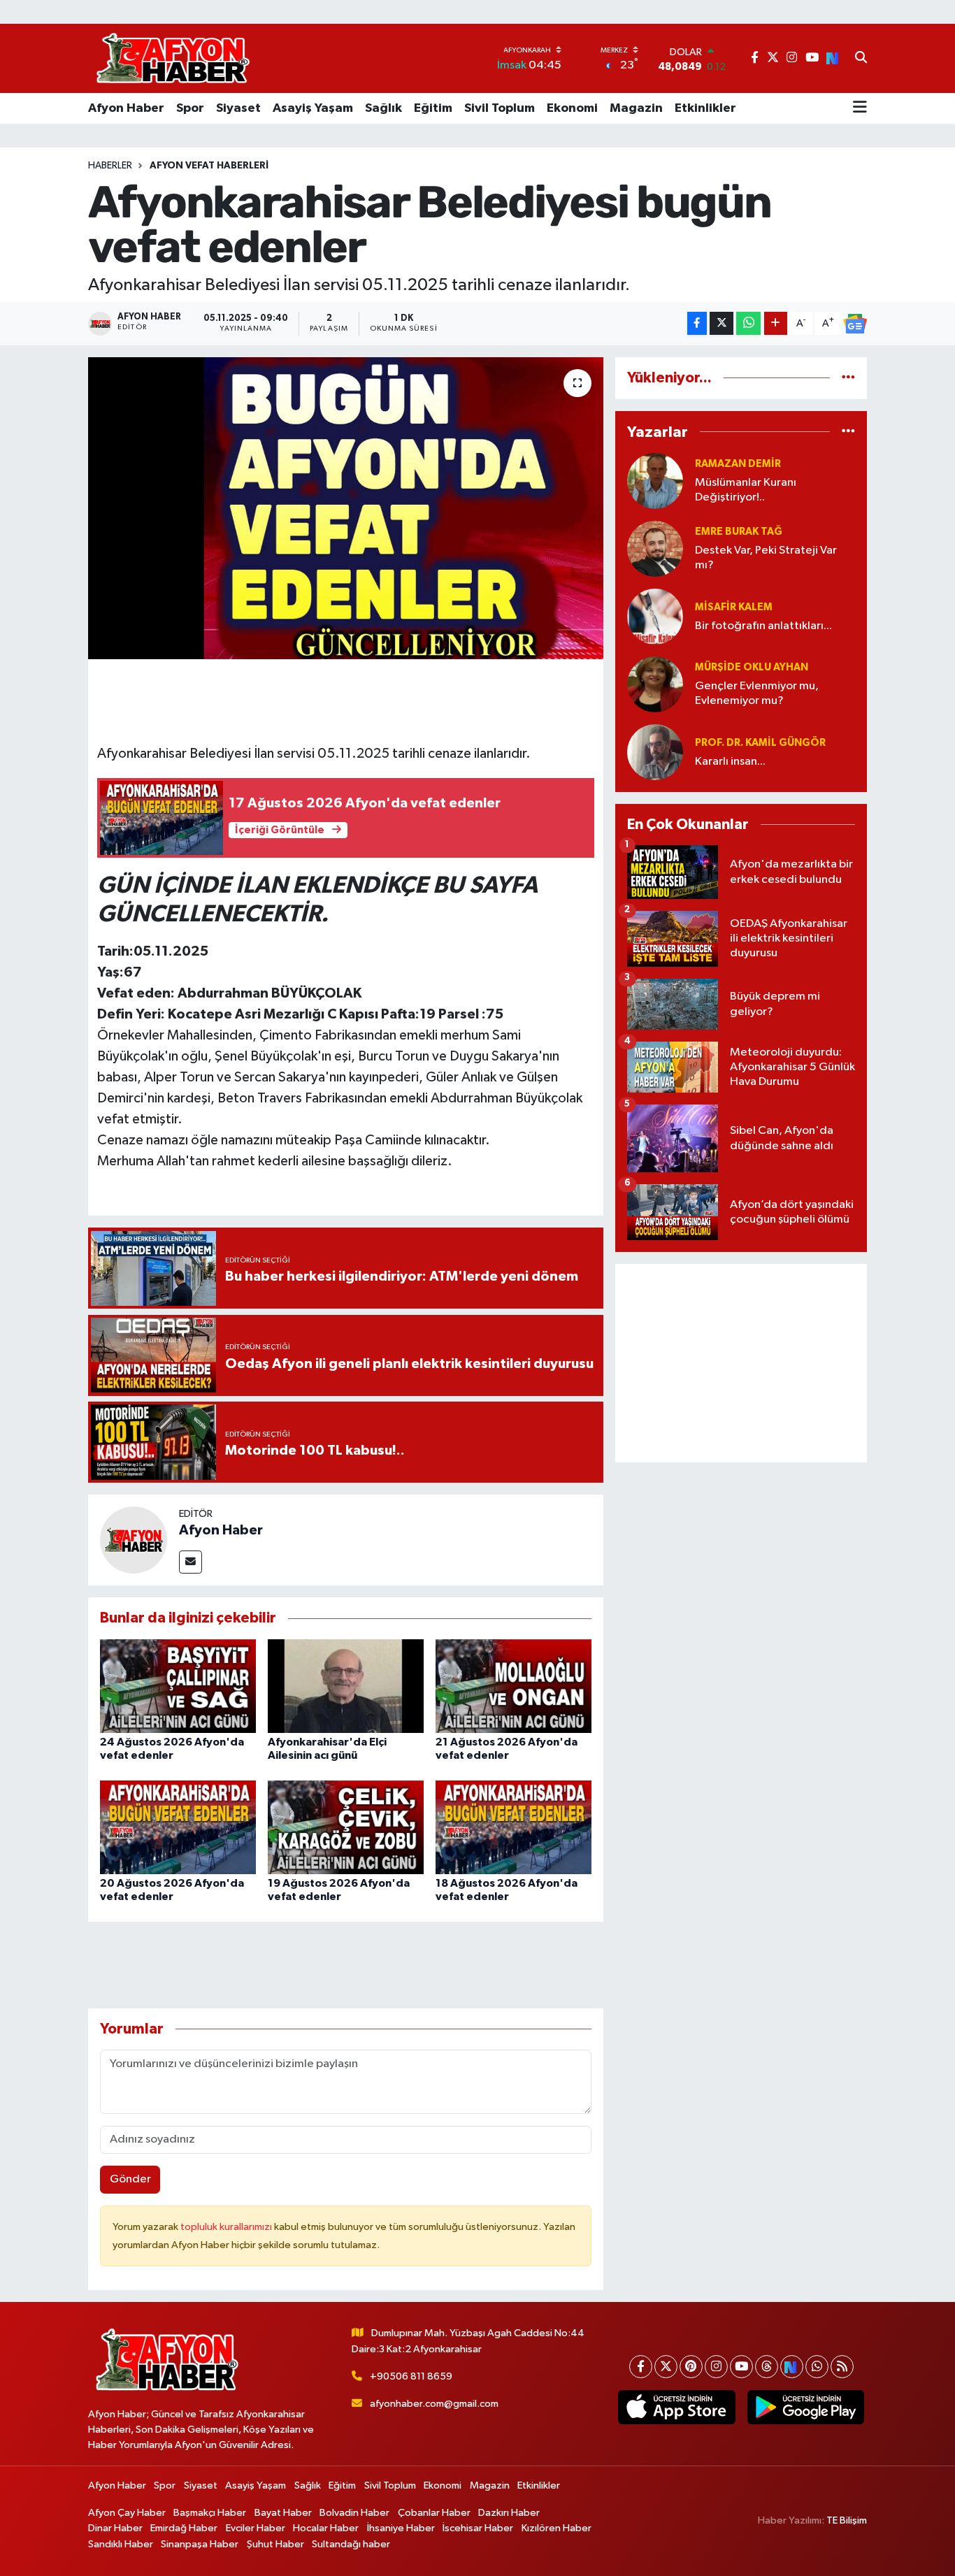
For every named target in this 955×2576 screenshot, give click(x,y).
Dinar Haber (115, 2528)
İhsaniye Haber (401, 2528)
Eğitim (433, 108)
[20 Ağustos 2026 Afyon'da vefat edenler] (178, 1827)
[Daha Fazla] (776, 323)
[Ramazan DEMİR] (655, 481)
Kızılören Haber (557, 2528)
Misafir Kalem (734, 607)
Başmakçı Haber (210, 2513)
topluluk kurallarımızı (227, 2227)
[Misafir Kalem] (655, 616)
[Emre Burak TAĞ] (655, 548)
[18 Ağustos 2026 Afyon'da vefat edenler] (514, 1827)
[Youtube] (741, 2367)
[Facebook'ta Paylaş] (697, 323)
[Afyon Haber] (134, 1540)
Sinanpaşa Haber (200, 2544)
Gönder (130, 2179)
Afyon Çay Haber (127, 2513)
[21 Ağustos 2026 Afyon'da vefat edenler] (514, 1686)
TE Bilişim (847, 2520)
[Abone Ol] (855, 324)
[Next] (792, 2367)
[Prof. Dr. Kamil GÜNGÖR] (655, 752)
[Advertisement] (741, 1363)
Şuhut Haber (275, 2544)
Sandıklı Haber (121, 2544)
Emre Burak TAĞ (739, 532)
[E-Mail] (191, 1562)
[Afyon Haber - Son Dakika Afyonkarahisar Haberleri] (173, 58)
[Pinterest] (691, 2367)
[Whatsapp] (817, 2367)
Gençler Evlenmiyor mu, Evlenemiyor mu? (757, 693)
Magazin (636, 108)
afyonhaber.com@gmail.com (434, 2404)
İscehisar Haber (478, 2528)
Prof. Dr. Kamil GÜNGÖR (760, 743)
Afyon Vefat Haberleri (209, 166)
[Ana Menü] (860, 108)
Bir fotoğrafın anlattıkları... (763, 626)
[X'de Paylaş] (721, 323)
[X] (666, 2367)
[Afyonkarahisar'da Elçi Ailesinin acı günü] (346, 1686)
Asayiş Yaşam (313, 108)
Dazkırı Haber (509, 2513)
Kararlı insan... (730, 762)
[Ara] (861, 59)
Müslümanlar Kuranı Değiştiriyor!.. (746, 490)
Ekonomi (572, 108)
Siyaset (238, 108)
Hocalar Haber (326, 2528)
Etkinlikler (705, 108)
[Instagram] (716, 2367)
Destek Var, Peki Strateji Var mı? (766, 558)
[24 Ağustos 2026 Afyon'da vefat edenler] (178, 1686)
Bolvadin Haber (354, 2513)
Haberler (110, 166)
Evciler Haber (256, 2528)
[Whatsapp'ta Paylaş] (748, 323)
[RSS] (842, 2367)
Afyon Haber (126, 108)
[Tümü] (848, 378)
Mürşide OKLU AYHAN (752, 667)
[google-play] (805, 2408)
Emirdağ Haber (184, 2528)
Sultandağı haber (351, 2544)
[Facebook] (641, 2367)
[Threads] (767, 2367)
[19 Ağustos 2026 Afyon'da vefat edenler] (346, 1827)
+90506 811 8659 (411, 2376)
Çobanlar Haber (434, 2513)
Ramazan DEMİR (738, 464)
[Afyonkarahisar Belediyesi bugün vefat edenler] (346, 508)
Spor (190, 108)
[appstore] (677, 2408)
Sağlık (383, 108)
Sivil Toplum (500, 108)
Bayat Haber (283, 2513)
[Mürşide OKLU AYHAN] (655, 684)
